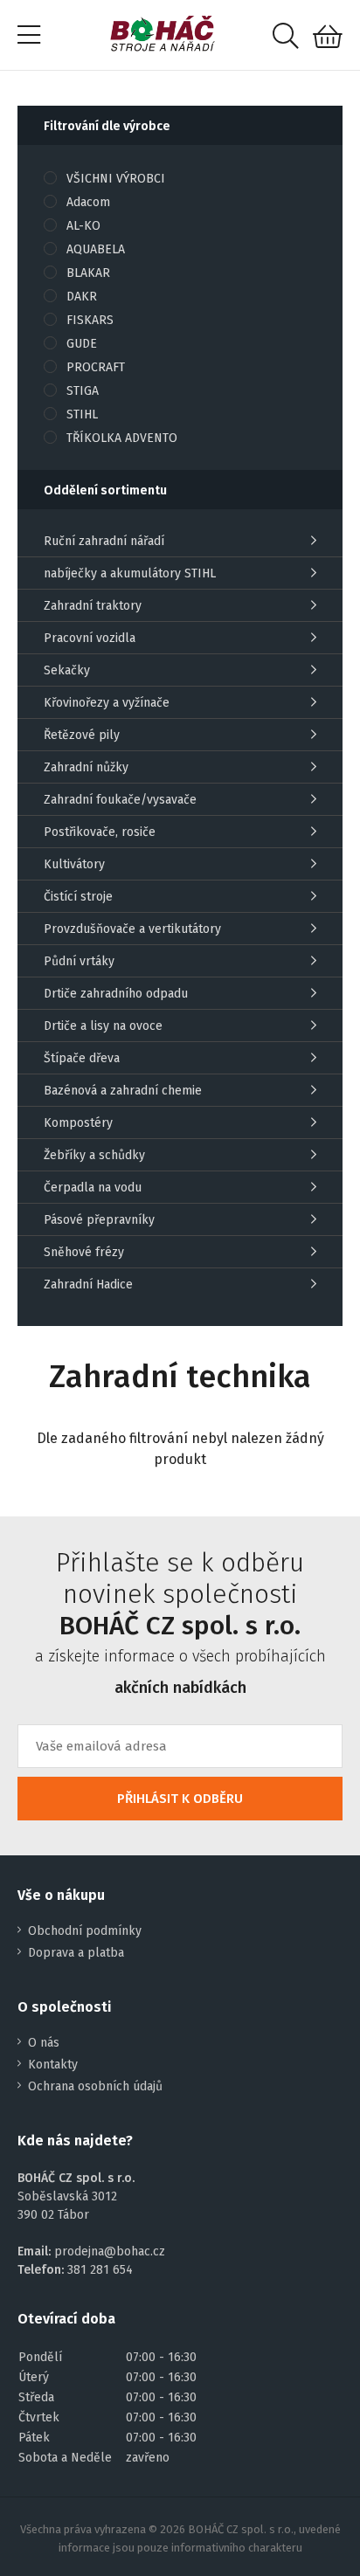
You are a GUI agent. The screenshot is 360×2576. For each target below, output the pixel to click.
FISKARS (90, 320)
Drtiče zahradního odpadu (116, 994)
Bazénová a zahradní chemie (123, 1091)
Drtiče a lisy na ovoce (103, 1026)
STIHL (82, 414)
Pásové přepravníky (99, 1220)
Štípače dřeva (82, 1058)
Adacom (88, 202)
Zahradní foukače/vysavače (120, 800)
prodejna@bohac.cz (110, 2251)
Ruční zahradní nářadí (104, 541)
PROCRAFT (96, 367)
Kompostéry (78, 1123)
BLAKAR (88, 273)
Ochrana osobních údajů (95, 2086)
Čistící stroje (78, 897)
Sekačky (67, 670)
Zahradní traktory (93, 606)
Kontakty (53, 2065)
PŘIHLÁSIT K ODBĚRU (180, 1799)
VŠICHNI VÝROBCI (116, 179)
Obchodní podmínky (85, 1931)
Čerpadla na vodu (93, 1188)
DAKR (82, 297)
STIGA (83, 391)
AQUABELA (96, 249)
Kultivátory (74, 864)
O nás (44, 2043)
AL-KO (83, 226)
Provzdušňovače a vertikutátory (132, 929)
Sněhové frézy (84, 1252)
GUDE (82, 344)
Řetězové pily (82, 735)
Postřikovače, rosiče (100, 832)
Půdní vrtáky (79, 961)
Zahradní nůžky (86, 767)
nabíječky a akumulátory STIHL (130, 573)
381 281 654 (100, 2270)
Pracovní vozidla (90, 638)
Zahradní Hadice (88, 1285)
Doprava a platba (76, 1953)
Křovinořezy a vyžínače (107, 703)
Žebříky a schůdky (94, 1155)
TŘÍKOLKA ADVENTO (122, 438)
